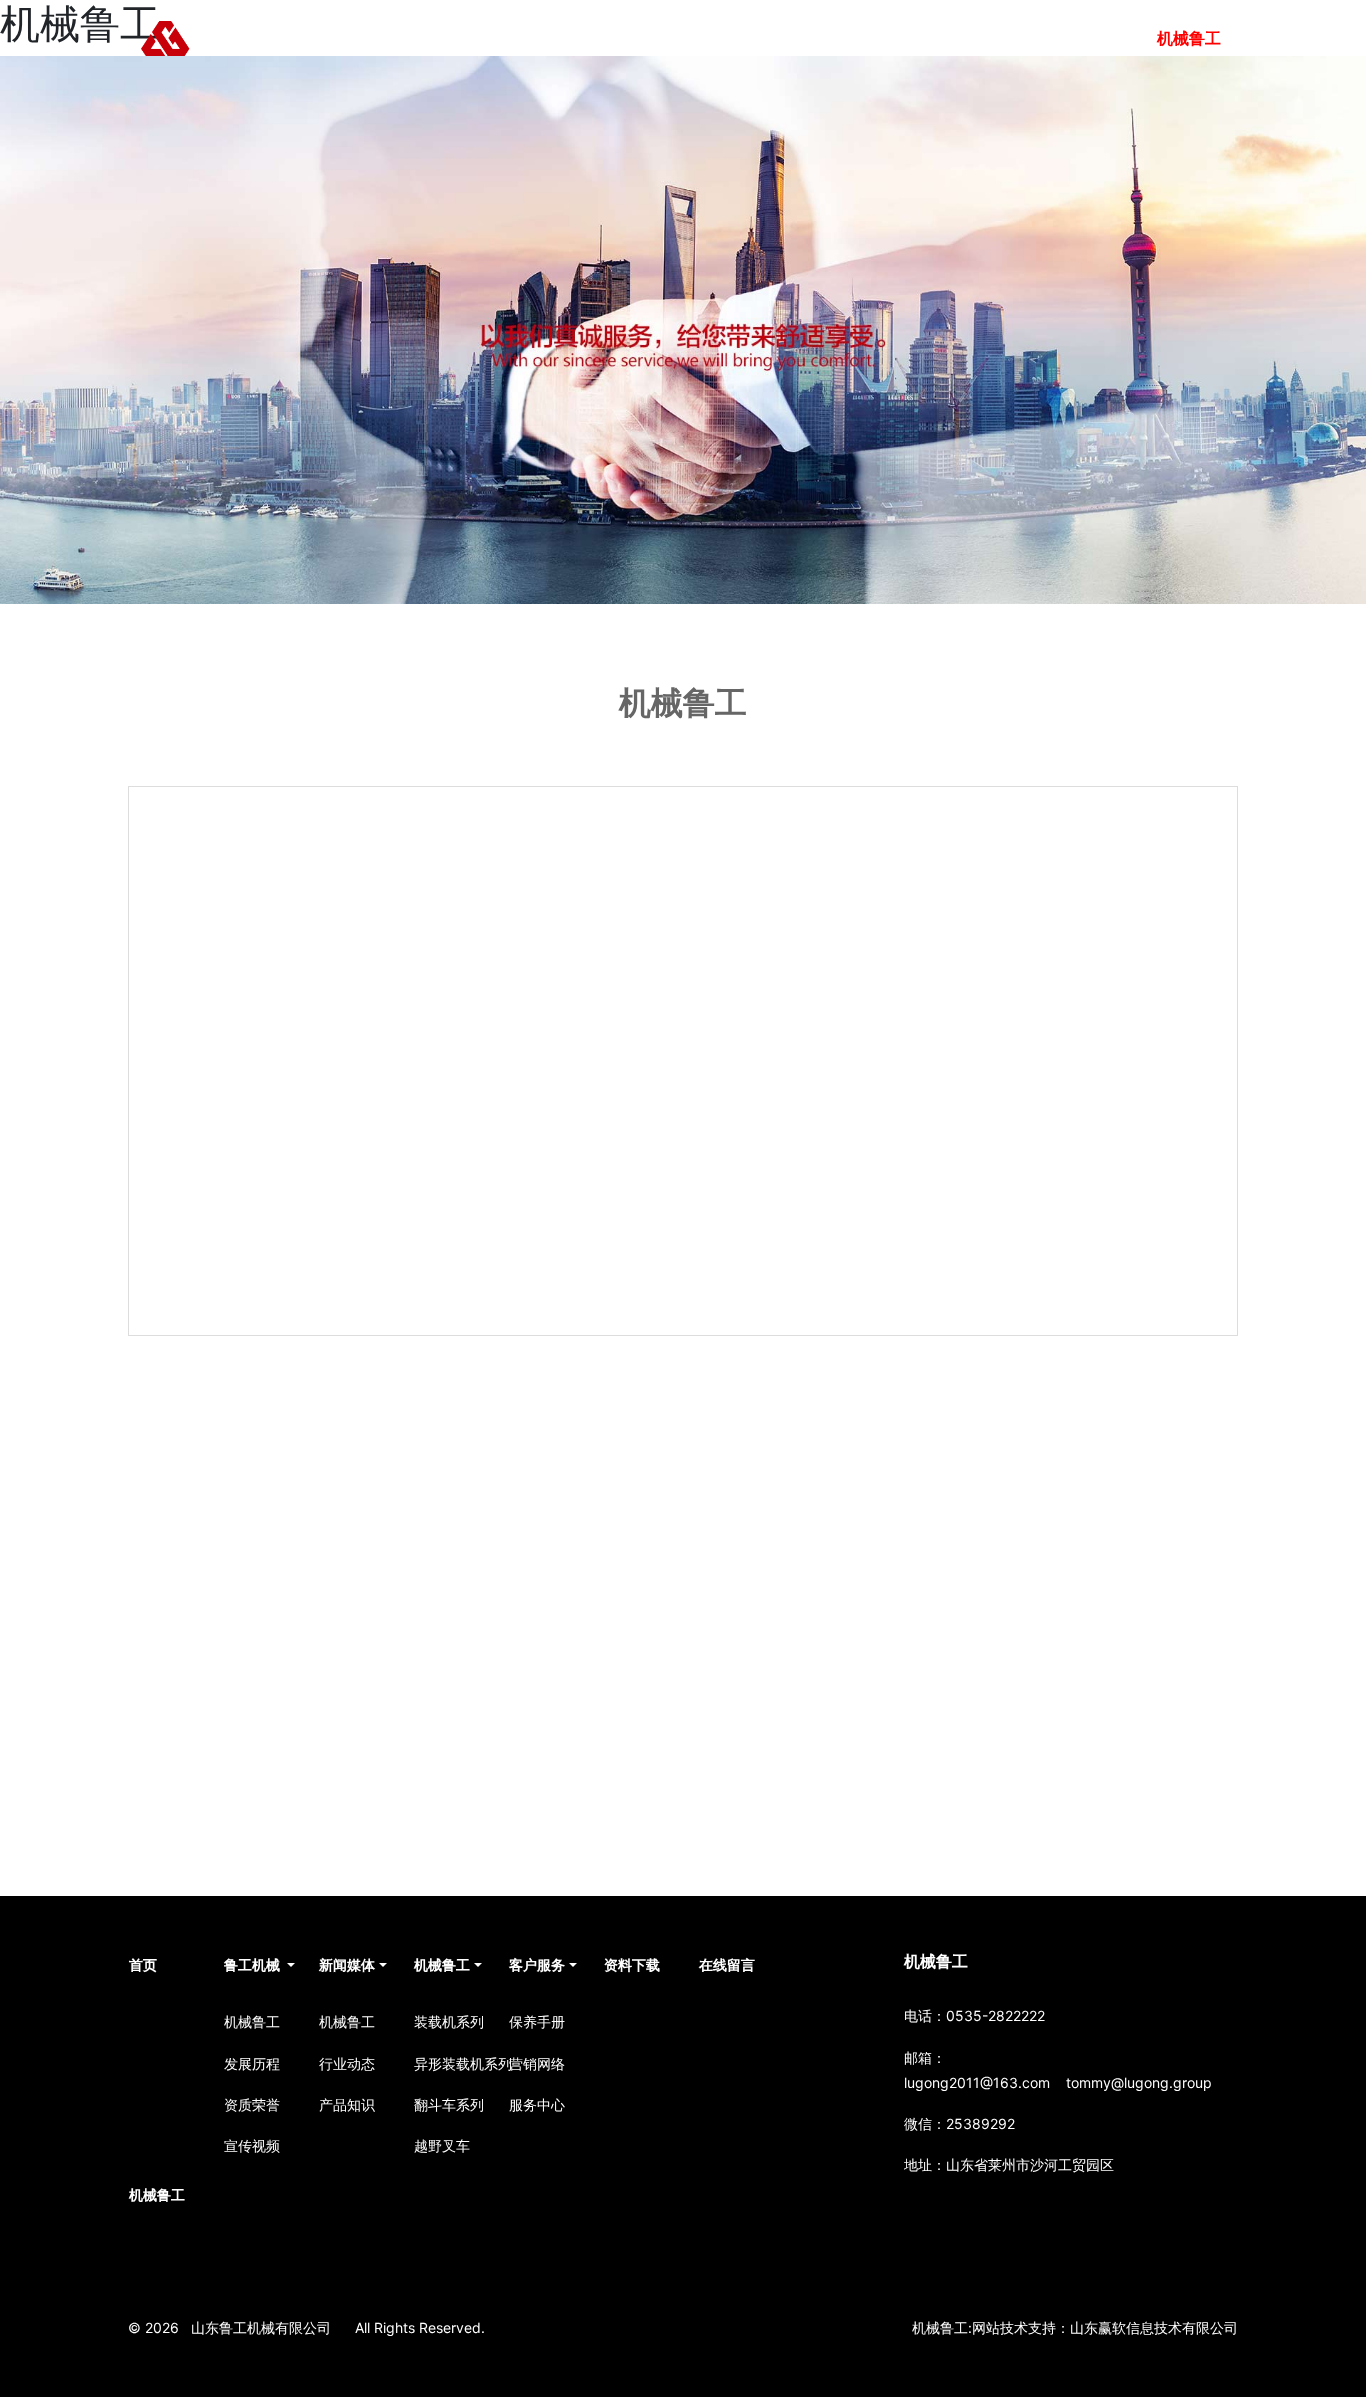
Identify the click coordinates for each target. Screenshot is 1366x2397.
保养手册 (537, 2021)
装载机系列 (449, 2021)
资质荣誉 (252, 2104)
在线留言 (1093, 38)
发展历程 (252, 2063)
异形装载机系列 (453, 2063)
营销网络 (537, 2063)
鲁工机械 (613, 38)
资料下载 (997, 38)
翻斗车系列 (449, 2104)
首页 (533, 38)
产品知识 (347, 2104)
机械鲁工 (805, 38)
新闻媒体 (709, 38)
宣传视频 (252, 2145)
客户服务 (901, 38)
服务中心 (537, 2104)
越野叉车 (442, 2145)
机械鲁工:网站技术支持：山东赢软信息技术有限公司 (1075, 2327)
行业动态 (347, 2063)
